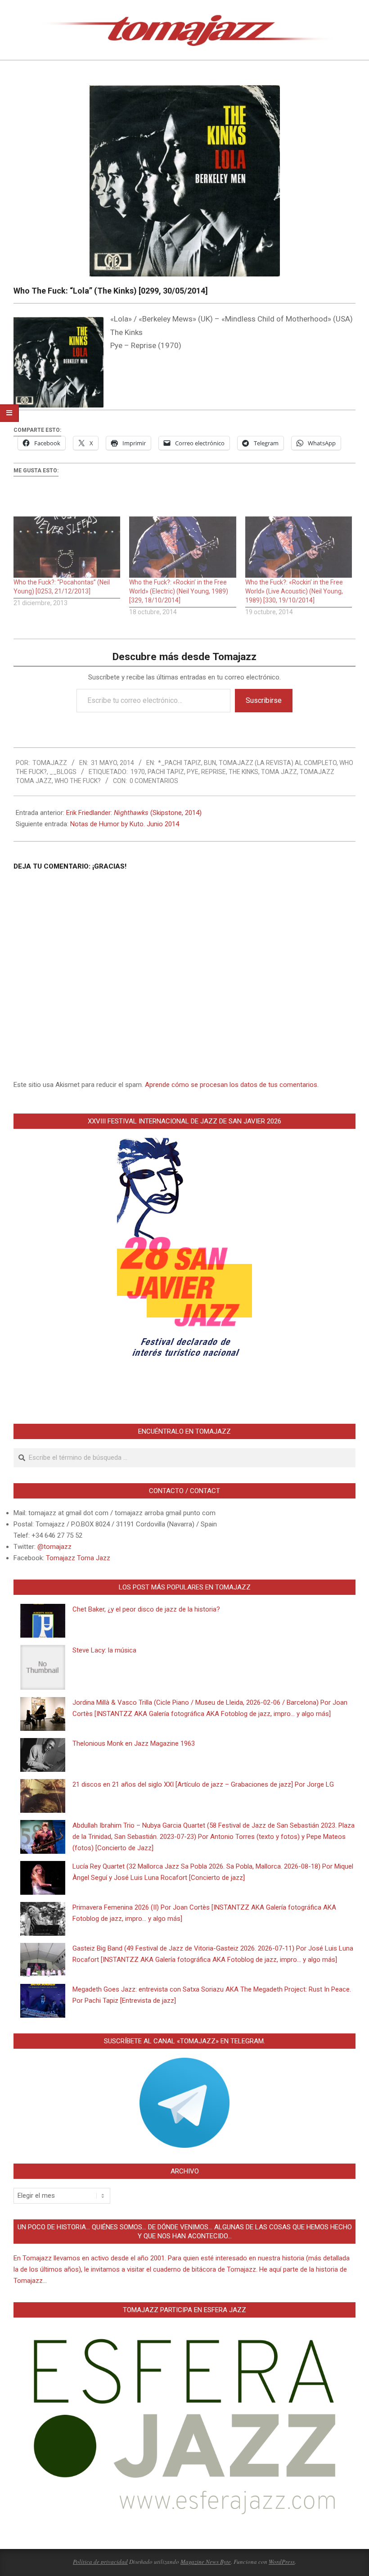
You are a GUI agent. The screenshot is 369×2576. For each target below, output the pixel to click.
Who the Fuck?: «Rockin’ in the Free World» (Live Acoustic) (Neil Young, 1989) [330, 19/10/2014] (294, 591)
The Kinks (243, 772)
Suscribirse (264, 700)
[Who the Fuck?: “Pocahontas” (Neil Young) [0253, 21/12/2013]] (67, 547)
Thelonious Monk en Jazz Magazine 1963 (134, 1743)
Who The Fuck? (78, 781)
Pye (193, 772)
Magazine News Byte (206, 2562)
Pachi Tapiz (166, 772)
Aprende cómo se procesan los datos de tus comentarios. (232, 1085)
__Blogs (63, 772)
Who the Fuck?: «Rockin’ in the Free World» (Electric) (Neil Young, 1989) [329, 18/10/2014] (179, 591)
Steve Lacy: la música (104, 1650)
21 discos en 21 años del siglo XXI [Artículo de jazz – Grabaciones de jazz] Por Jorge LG (203, 1784)
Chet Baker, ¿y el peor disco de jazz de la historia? (146, 1609)
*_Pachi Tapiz (180, 763)
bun (210, 763)
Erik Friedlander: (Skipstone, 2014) (134, 813)
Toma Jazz (279, 772)
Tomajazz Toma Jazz (78, 1558)
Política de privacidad (100, 2562)
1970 (138, 772)
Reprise (214, 772)
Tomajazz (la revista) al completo (278, 763)
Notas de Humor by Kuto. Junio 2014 (125, 824)
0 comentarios (154, 781)
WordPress (282, 2562)
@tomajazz (54, 1547)
